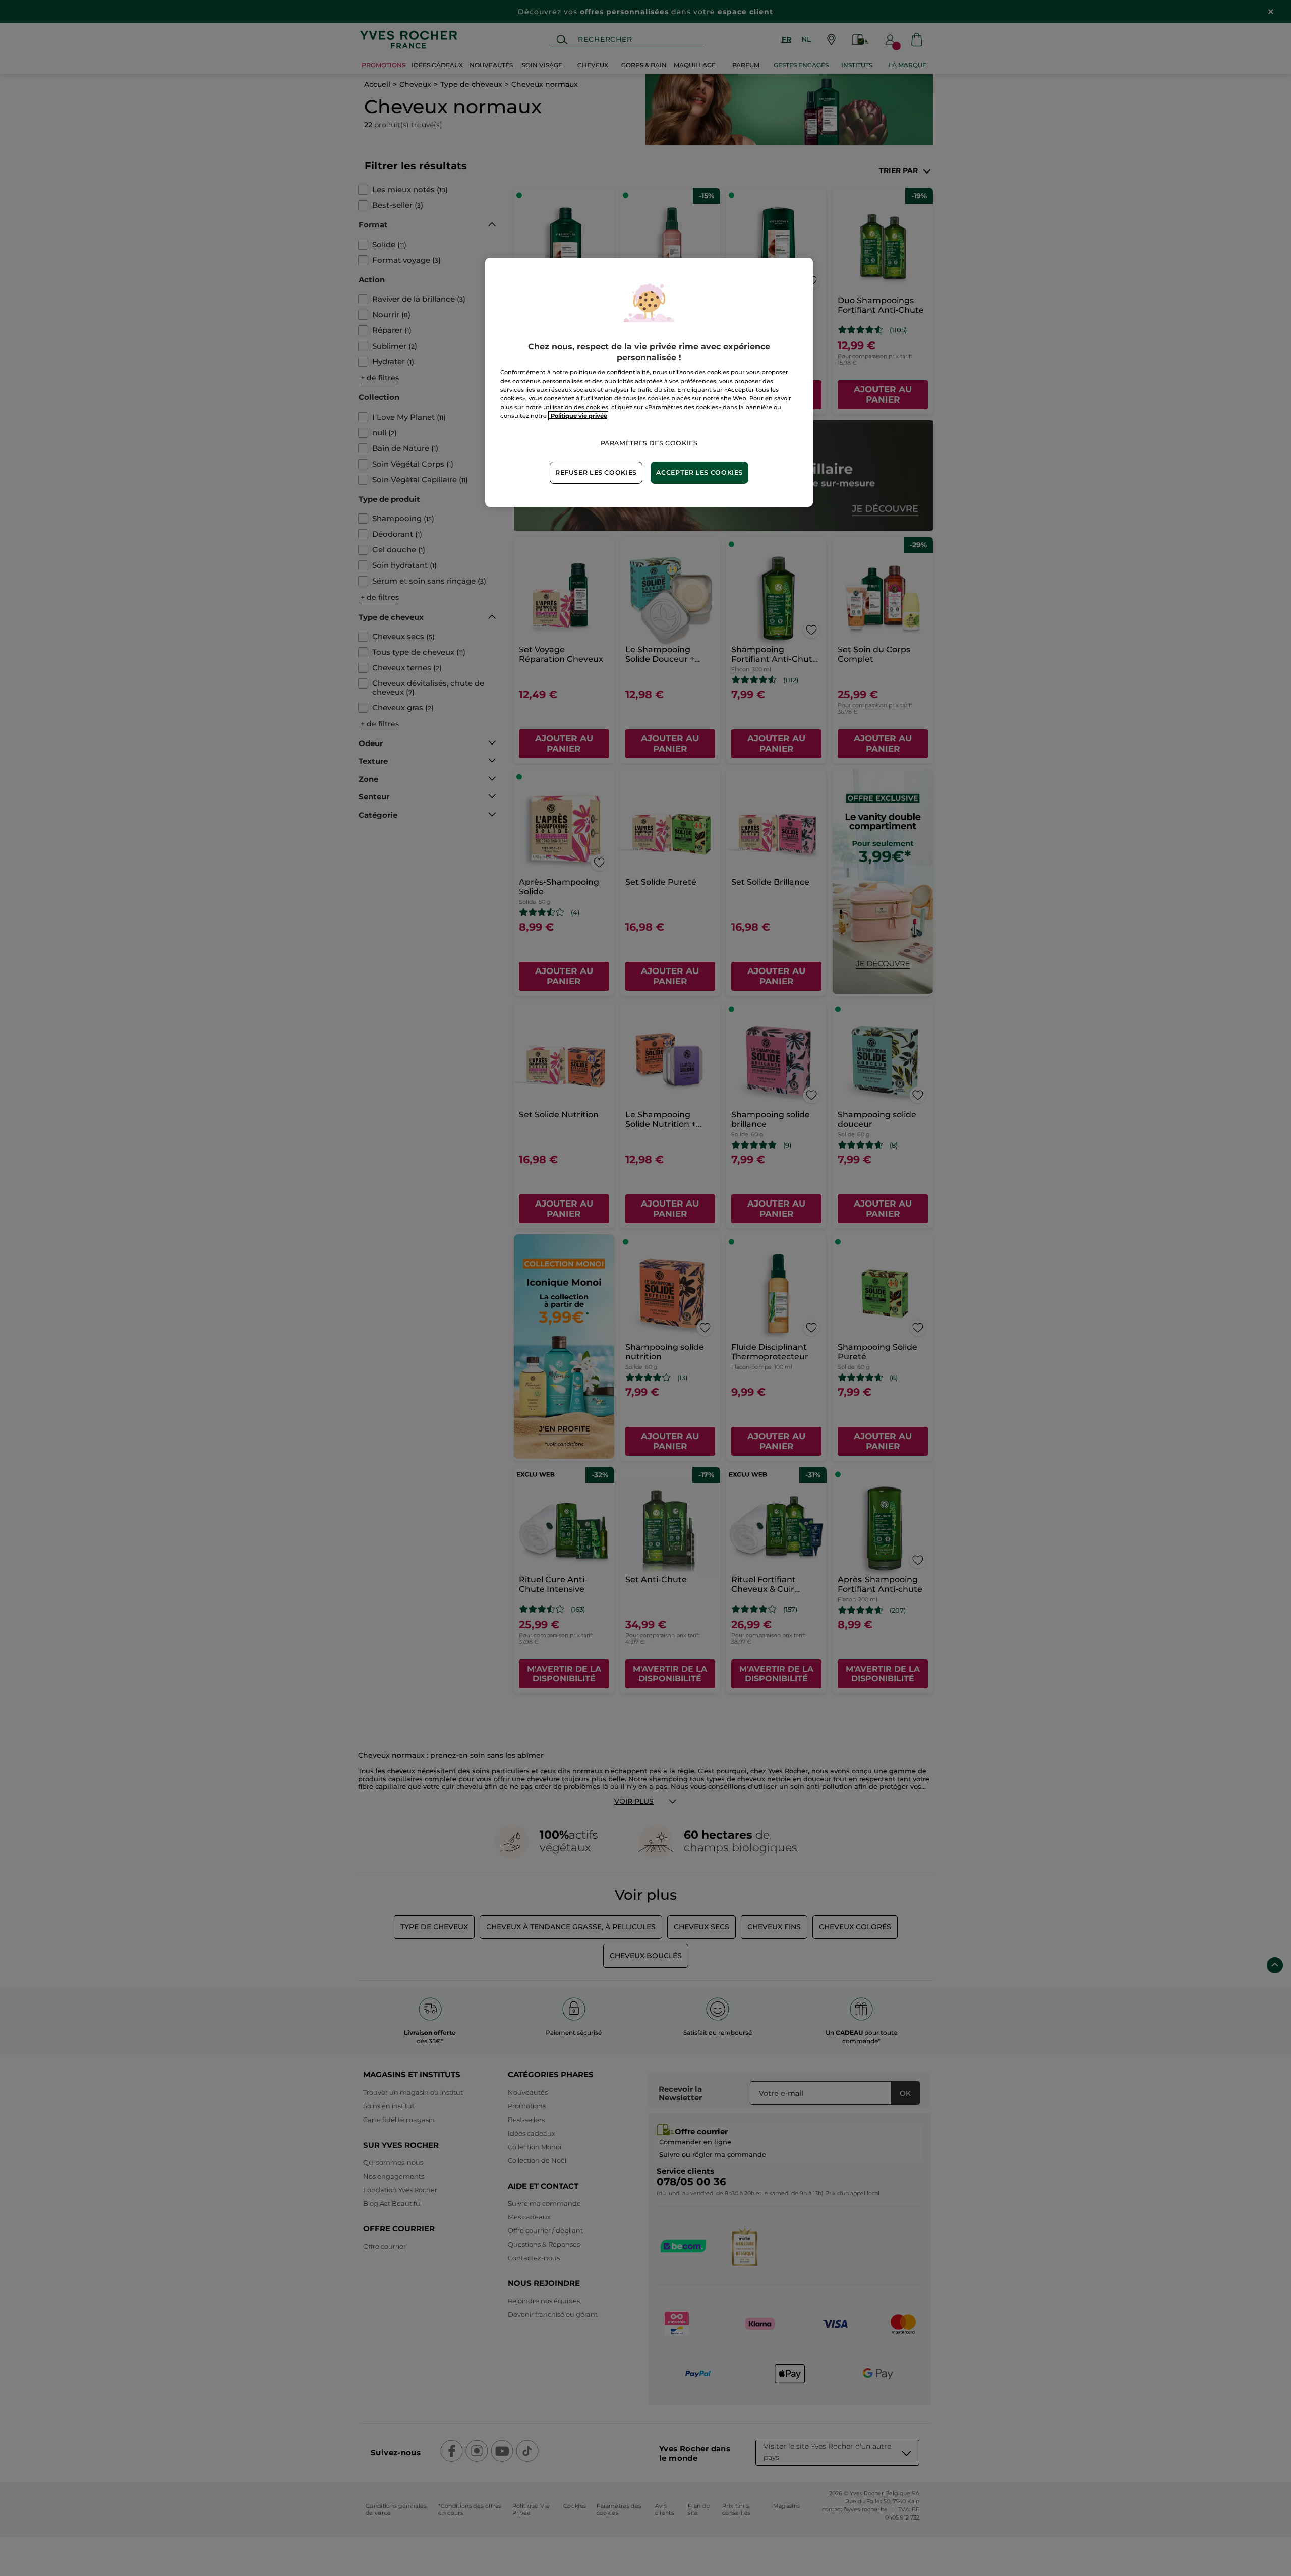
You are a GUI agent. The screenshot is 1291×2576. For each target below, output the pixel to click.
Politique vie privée (578, 416)
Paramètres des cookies (649, 443)
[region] (649, 382)
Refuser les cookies (596, 472)
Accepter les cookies (699, 472)
